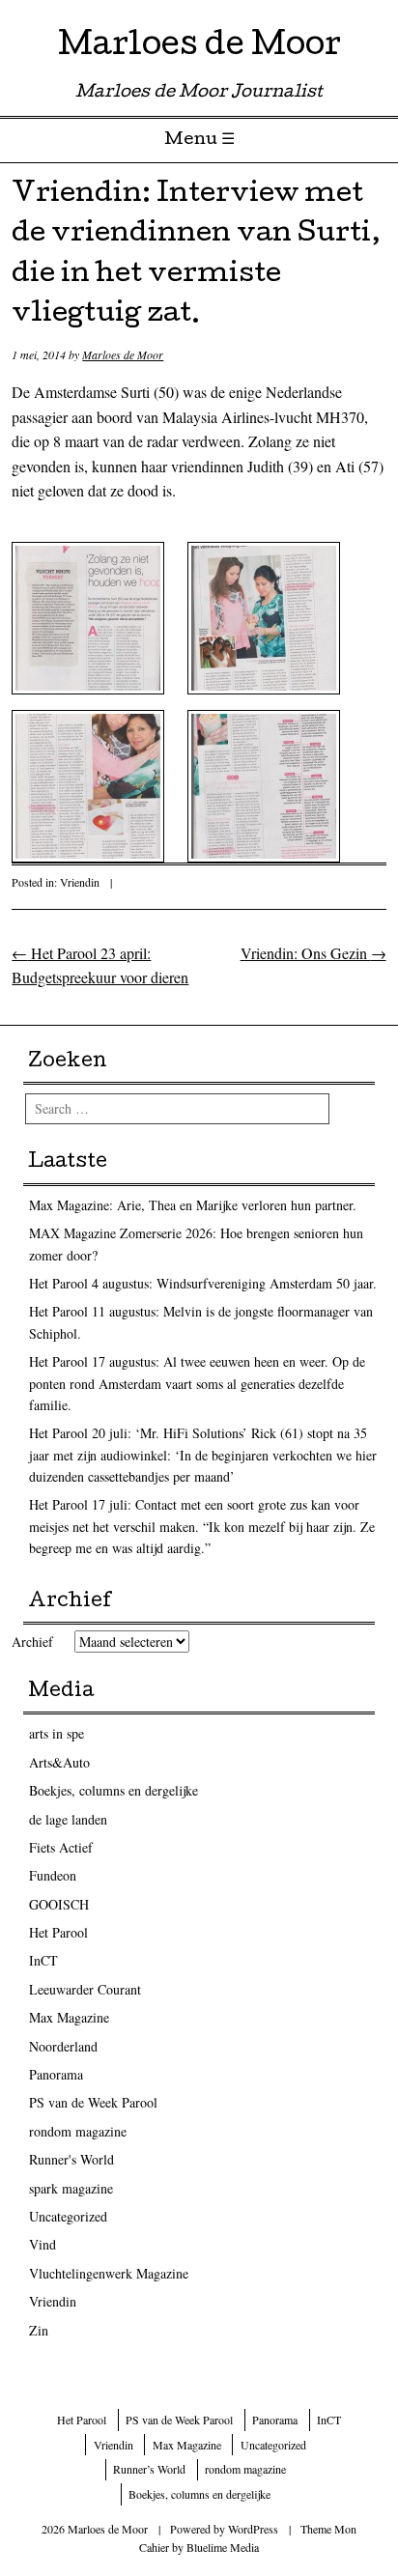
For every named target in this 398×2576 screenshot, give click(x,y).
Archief (32, 1642)
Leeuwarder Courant (85, 1989)
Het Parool (58, 1932)
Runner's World (71, 2159)
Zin (39, 2330)
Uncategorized (68, 2216)
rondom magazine (78, 2131)
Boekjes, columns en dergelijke (114, 1790)
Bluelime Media (223, 2547)
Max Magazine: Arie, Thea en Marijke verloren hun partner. (193, 1205)
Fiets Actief (61, 1847)
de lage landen (68, 1819)
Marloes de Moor (199, 48)
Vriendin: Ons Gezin (313, 953)
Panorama (56, 2074)
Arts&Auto (59, 1762)
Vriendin (80, 882)
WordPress (253, 2529)
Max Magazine (69, 2017)
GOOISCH (59, 1904)
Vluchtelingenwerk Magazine (109, 2273)
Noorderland (63, 2046)
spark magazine (71, 2188)
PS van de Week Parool (93, 2102)
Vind (43, 2244)
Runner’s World (149, 2469)
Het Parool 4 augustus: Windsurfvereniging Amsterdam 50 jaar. (203, 1283)
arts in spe (57, 1733)
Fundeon (53, 1875)
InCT (43, 1960)
